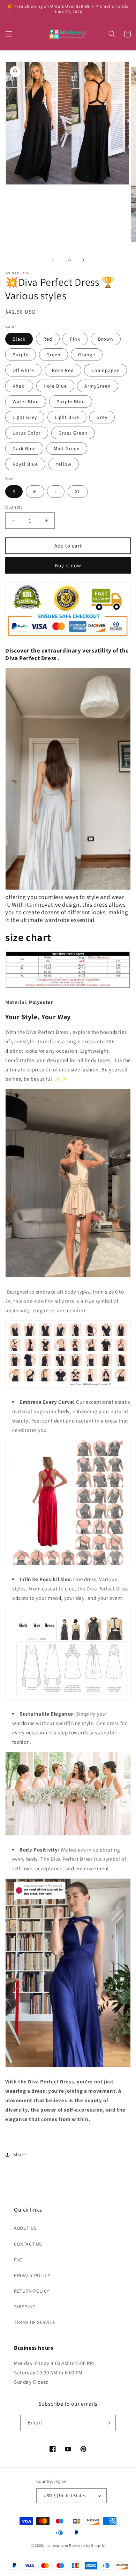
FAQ (18, 2260)
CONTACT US (28, 2244)
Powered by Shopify (87, 2545)
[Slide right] (83, 260)
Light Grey (25, 417)
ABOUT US (25, 2228)
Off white (23, 370)
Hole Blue (55, 386)
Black (19, 339)
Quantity (14, 507)
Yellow (64, 464)
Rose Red (63, 370)
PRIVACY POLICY (32, 2275)
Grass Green (73, 433)
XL (78, 492)
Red (48, 339)
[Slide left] (53, 260)
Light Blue (67, 417)
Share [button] (20, 2154)
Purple (21, 355)
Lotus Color (27, 433)
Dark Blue (24, 448)
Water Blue (26, 402)
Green (54, 355)
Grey (102, 417)
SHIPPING (25, 2307)
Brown (106, 339)
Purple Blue (71, 402)
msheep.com (57, 2545)
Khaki (19, 386)
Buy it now (68, 565)
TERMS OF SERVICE (35, 2322)
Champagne (105, 370)
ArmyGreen (98, 386)
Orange (87, 355)
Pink (75, 339)
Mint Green (67, 448)
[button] (9, 34)
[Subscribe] (108, 2423)
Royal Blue (25, 464)
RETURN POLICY (32, 2291)
